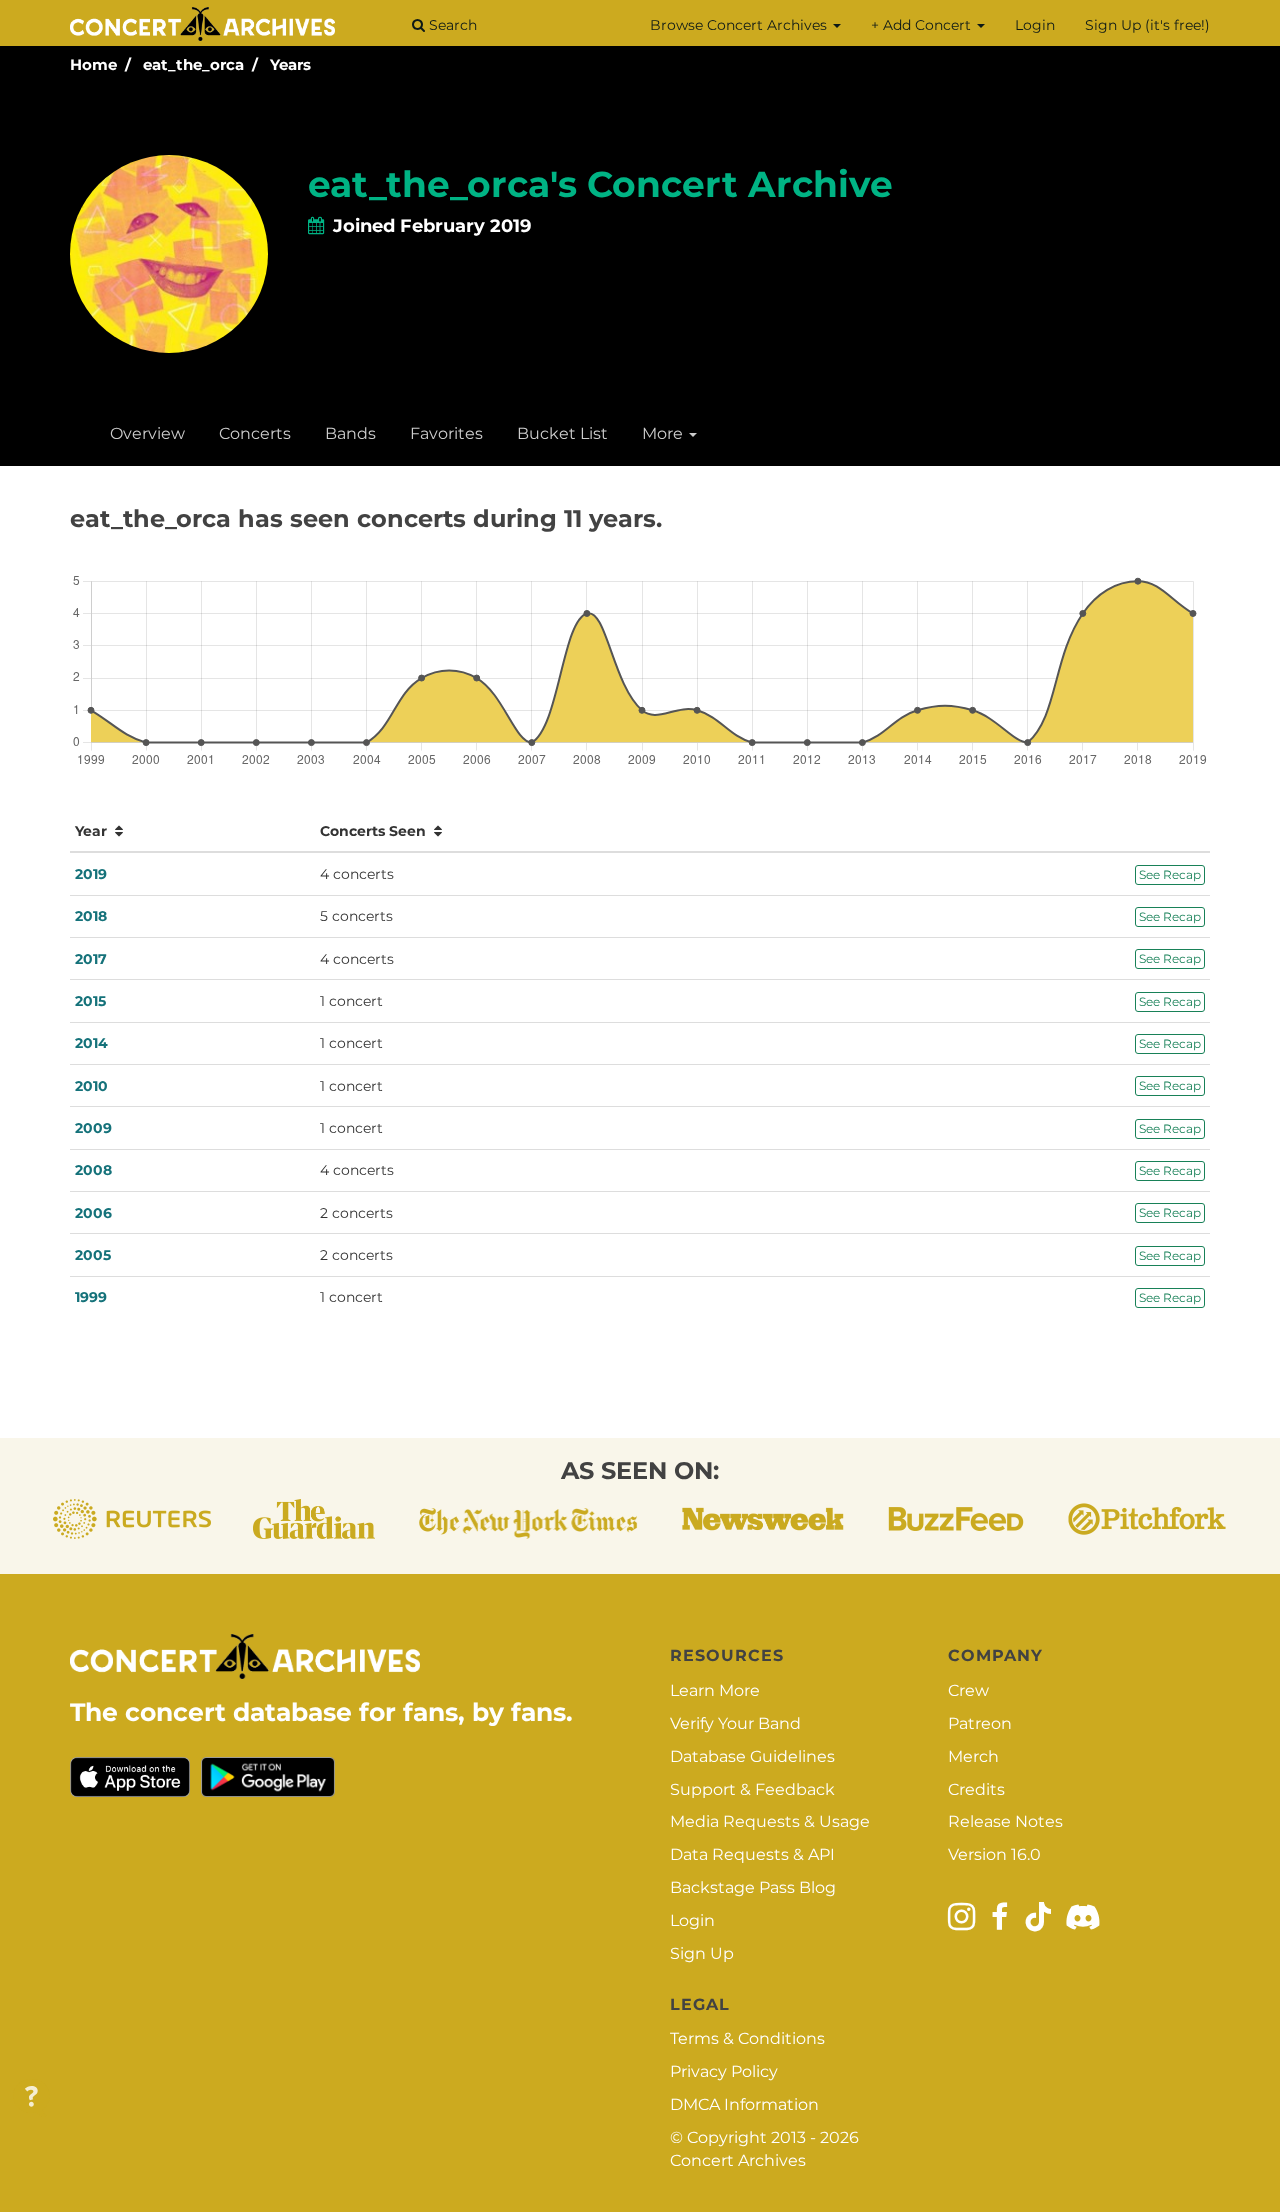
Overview (147, 433)
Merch (973, 1756)
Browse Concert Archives (740, 25)
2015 (90, 1001)
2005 (93, 1255)
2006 (93, 1213)
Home (93, 64)
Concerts (255, 433)
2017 (91, 959)
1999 (91, 1297)
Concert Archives (738, 2160)
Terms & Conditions (747, 2038)
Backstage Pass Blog (753, 1887)
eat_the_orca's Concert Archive (600, 184)
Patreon (980, 1723)
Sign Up (702, 1953)
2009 (93, 1128)
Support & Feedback (752, 1789)
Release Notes (1005, 1821)
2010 (91, 1086)
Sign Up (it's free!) (1147, 25)
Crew (968, 1690)
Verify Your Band (735, 1723)
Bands (350, 433)
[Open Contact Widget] (31, 2097)
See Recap (1170, 874)
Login (1035, 25)
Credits (976, 1789)
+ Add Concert (923, 25)
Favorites (446, 433)
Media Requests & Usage (770, 1821)
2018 (91, 916)
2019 (91, 874)
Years (290, 64)
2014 (91, 1043)
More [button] (664, 433)
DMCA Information (744, 2104)
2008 (93, 1170)
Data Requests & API (752, 1854)
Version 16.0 (994, 1854)
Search (451, 25)
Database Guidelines (752, 1756)
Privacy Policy (724, 2071)
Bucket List (562, 433)
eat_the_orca (193, 64)
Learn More (715, 1690)
